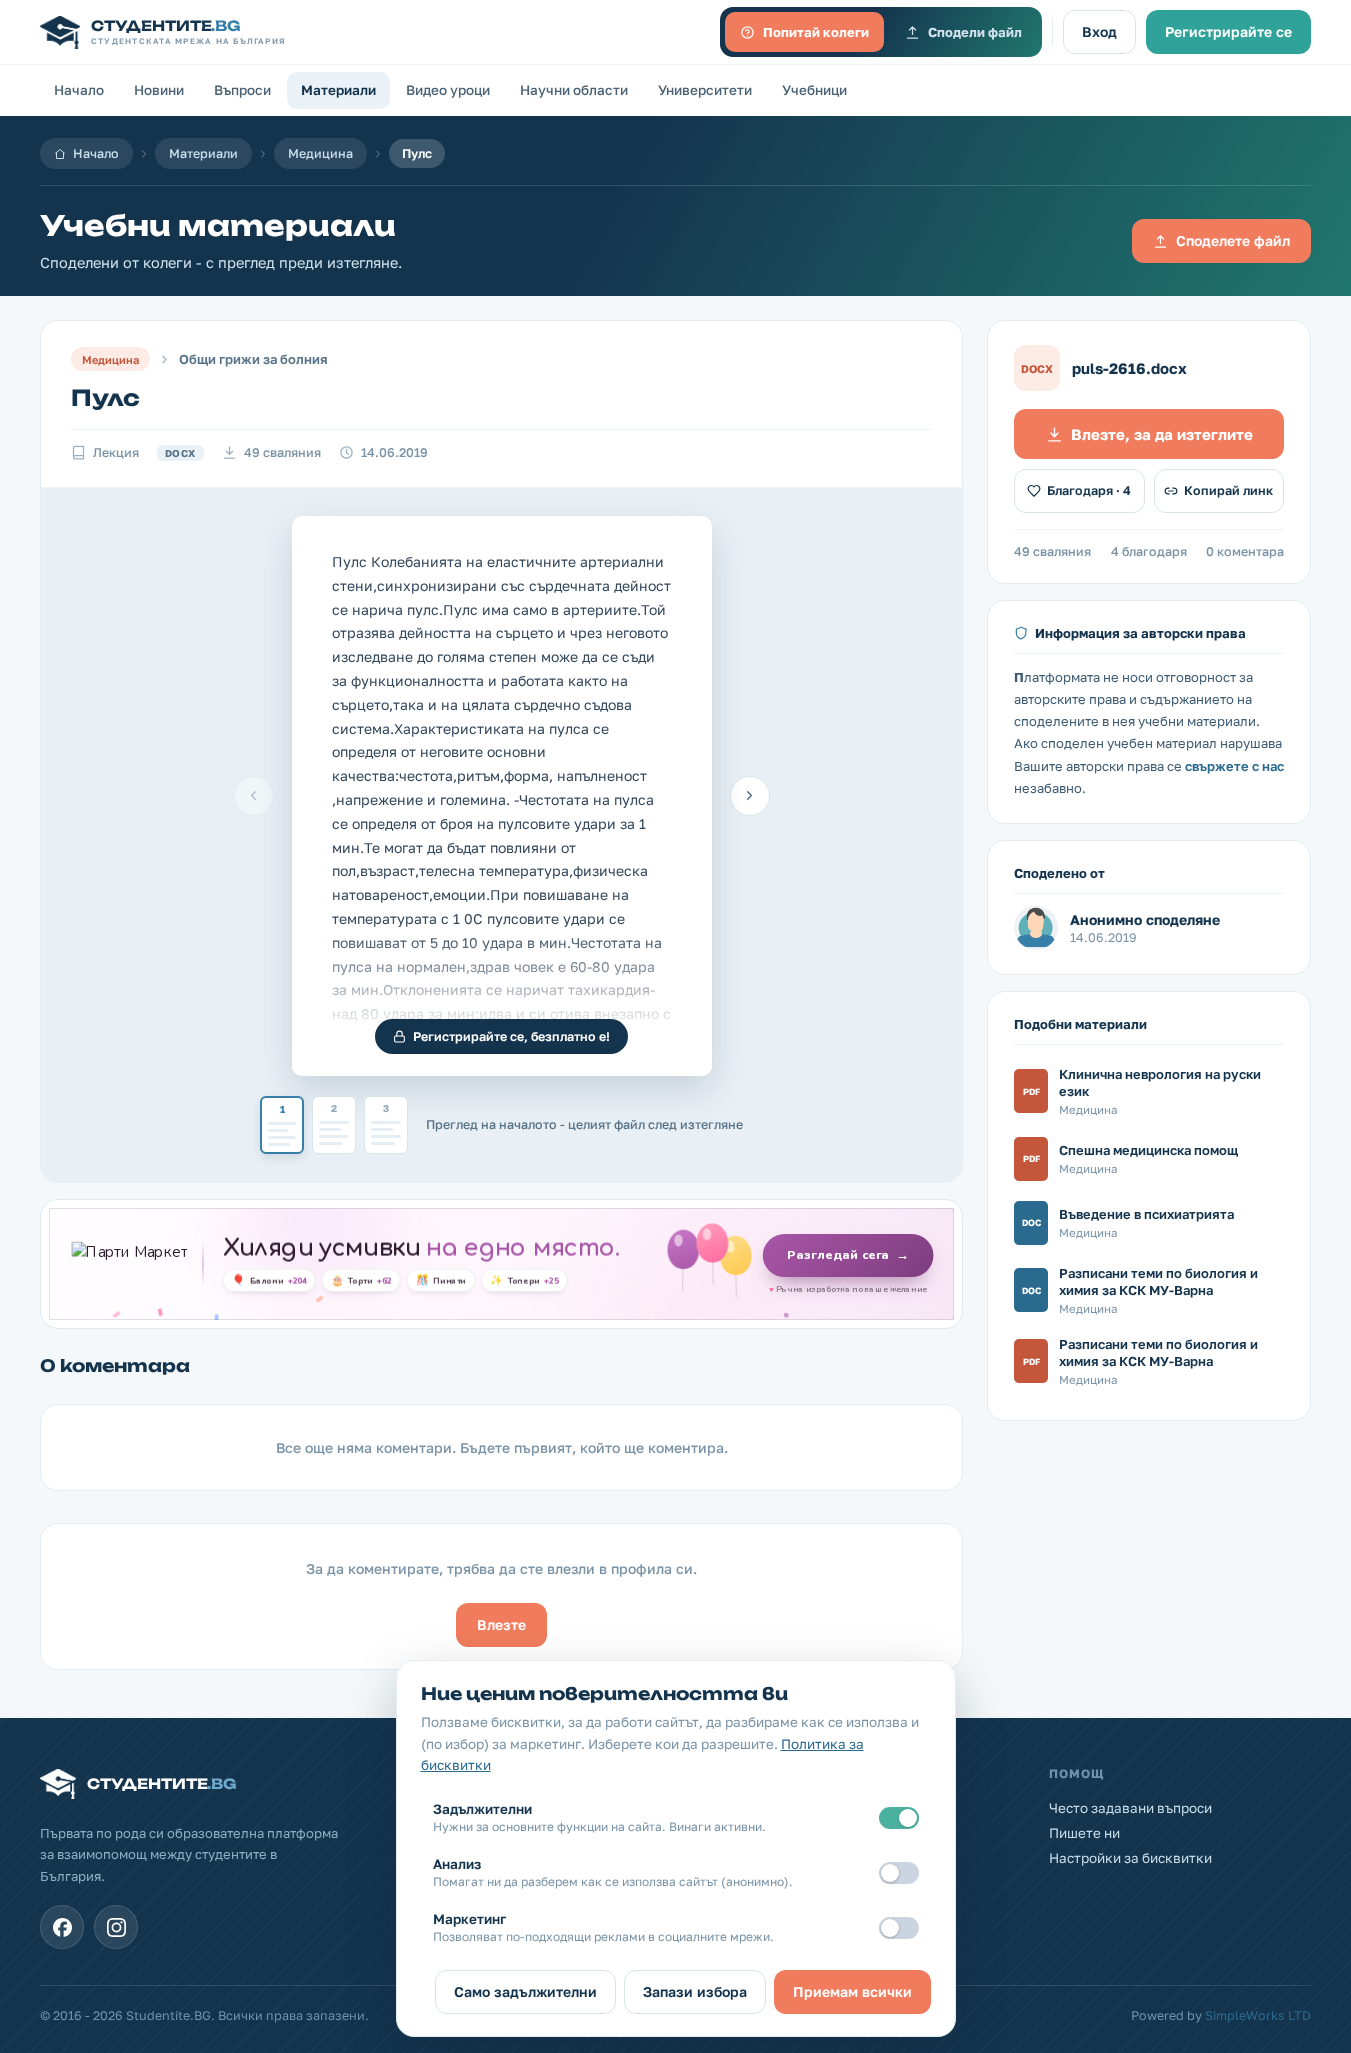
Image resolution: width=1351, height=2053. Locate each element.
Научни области (574, 90)
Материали (338, 90)
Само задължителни (525, 1991)
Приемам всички (852, 1991)
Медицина (320, 153)
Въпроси (242, 90)
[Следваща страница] (750, 796)
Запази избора (695, 1991)
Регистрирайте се (1228, 31)
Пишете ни (1084, 1833)
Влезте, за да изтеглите (1162, 434)
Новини (159, 90)
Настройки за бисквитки (1130, 1858)
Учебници (814, 90)
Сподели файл (975, 32)
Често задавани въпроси (1130, 1808)
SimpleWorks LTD (1258, 2015)
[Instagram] (116, 1927)
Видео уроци (448, 90)
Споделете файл (1233, 240)
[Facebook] (62, 1927)
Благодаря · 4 (1089, 490)
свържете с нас (1234, 766)
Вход (1099, 31)
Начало (79, 90)
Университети (705, 90)
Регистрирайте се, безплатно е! (511, 1036)
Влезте (501, 1624)
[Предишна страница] (254, 796)
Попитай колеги (816, 32)
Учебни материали (218, 225)
